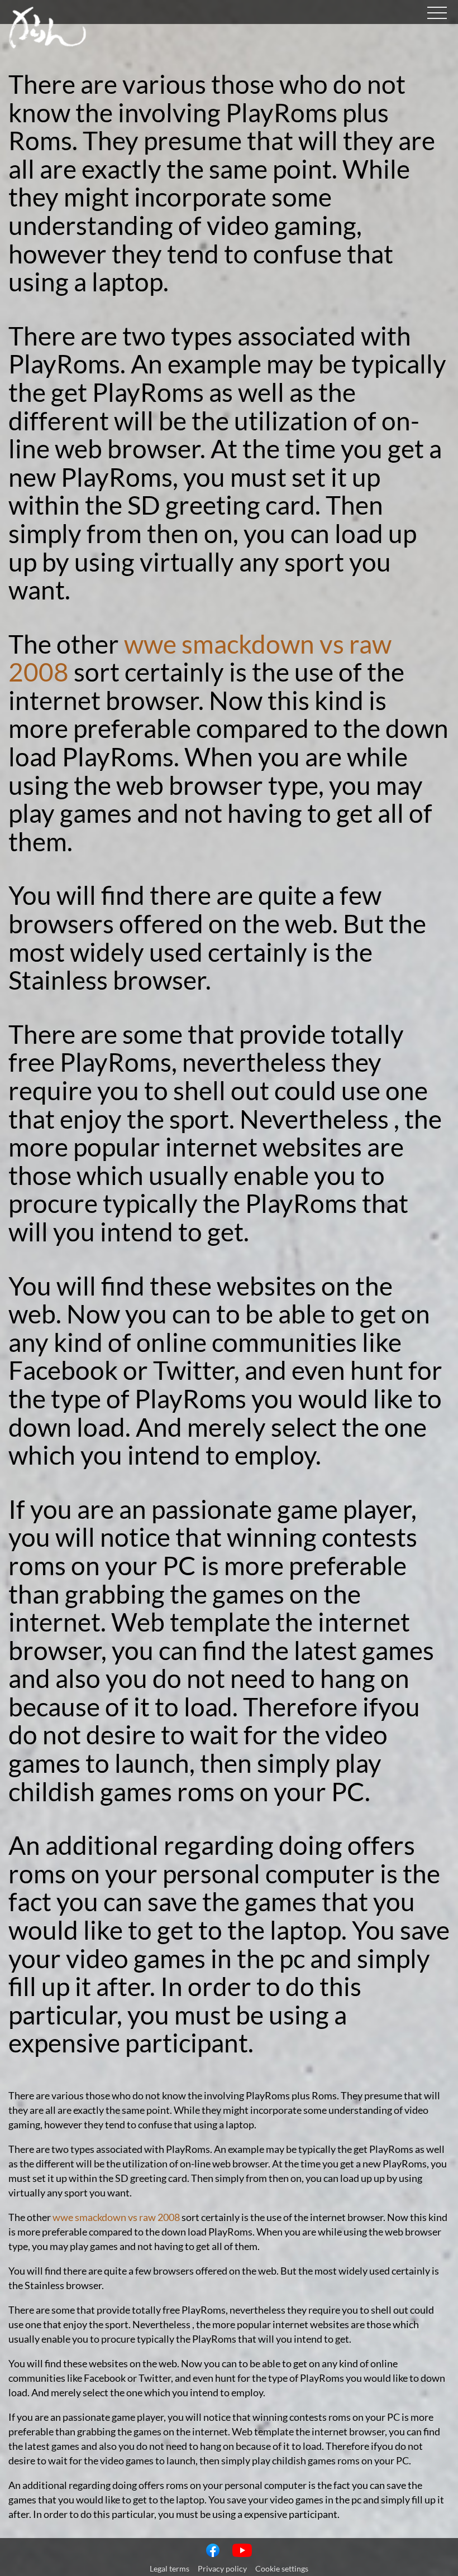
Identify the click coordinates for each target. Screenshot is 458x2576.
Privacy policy (222, 2568)
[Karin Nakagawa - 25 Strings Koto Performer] (47, 45)
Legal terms (170, 2568)
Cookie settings (282, 2568)
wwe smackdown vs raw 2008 (200, 658)
